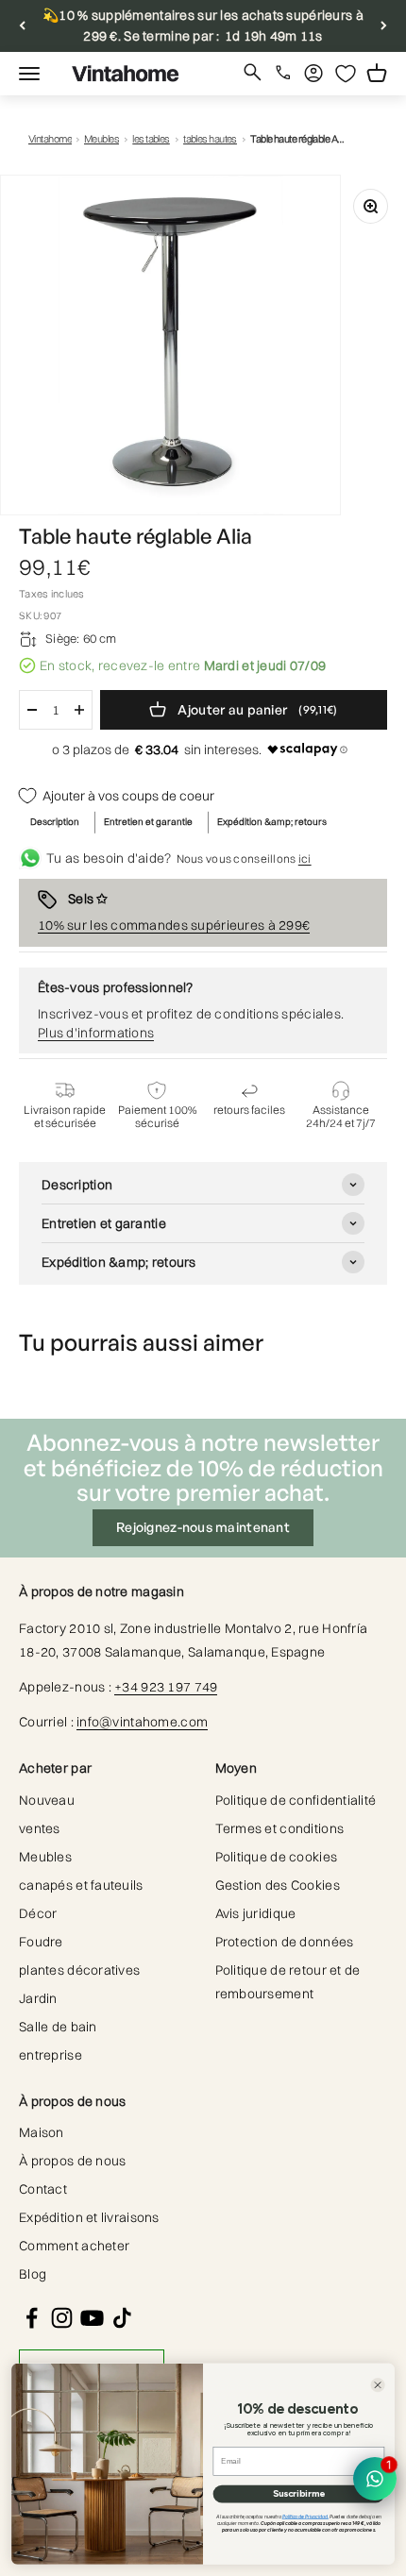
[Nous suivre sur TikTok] (122, 2318)
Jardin (38, 1998)
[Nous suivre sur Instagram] (62, 2318)
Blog (33, 2274)
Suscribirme (299, 2494)
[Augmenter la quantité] (79, 710)
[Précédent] (22, 26)
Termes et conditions (280, 1828)
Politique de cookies (277, 1857)
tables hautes (210, 139)
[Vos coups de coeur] (346, 74)
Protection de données (285, 1942)
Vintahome (50, 139)
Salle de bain (58, 2027)
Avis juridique (256, 1913)
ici (305, 859)
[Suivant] (384, 26)
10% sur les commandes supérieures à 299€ (174, 925)
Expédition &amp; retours (272, 822)
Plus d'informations (96, 1033)
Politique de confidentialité (296, 1800)
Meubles (101, 139)
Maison (42, 2132)
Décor (38, 1913)
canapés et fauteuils (81, 1885)
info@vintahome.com (142, 1722)
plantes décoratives (79, 1970)
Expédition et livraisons (89, 2217)
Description (55, 822)
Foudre (41, 1942)
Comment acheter (74, 2246)
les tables (151, 139)
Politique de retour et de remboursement (288, 1982)
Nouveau (47, 1800)
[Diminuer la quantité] (32, 710)
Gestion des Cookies (278, 1885)
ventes (40, 1828)
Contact (43, 2189)
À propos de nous (72, 2161)
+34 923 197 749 (166, 1687)
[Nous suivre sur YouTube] (92, 2318)
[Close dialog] (377, 2385)
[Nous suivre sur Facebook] (32, 2318)
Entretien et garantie (148, 822)
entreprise (51, 2055)
